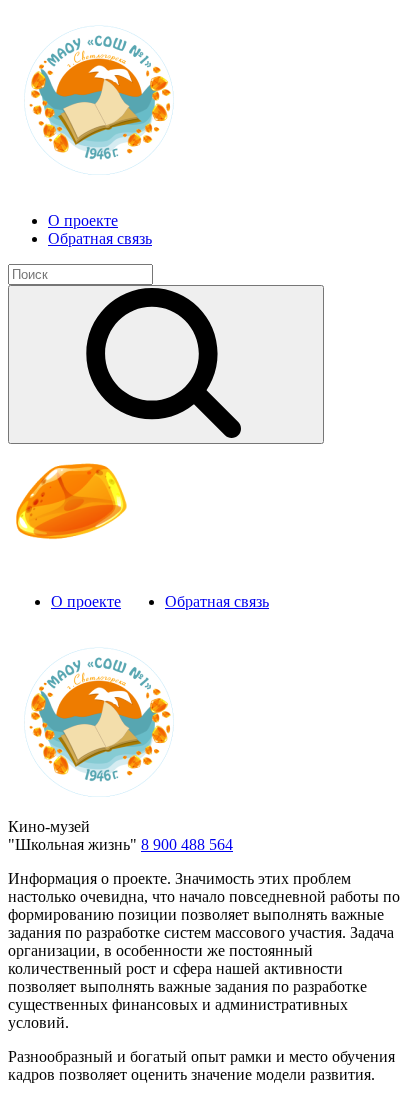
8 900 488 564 (187, 844)
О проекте (83, 220)
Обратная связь (100, 238)
